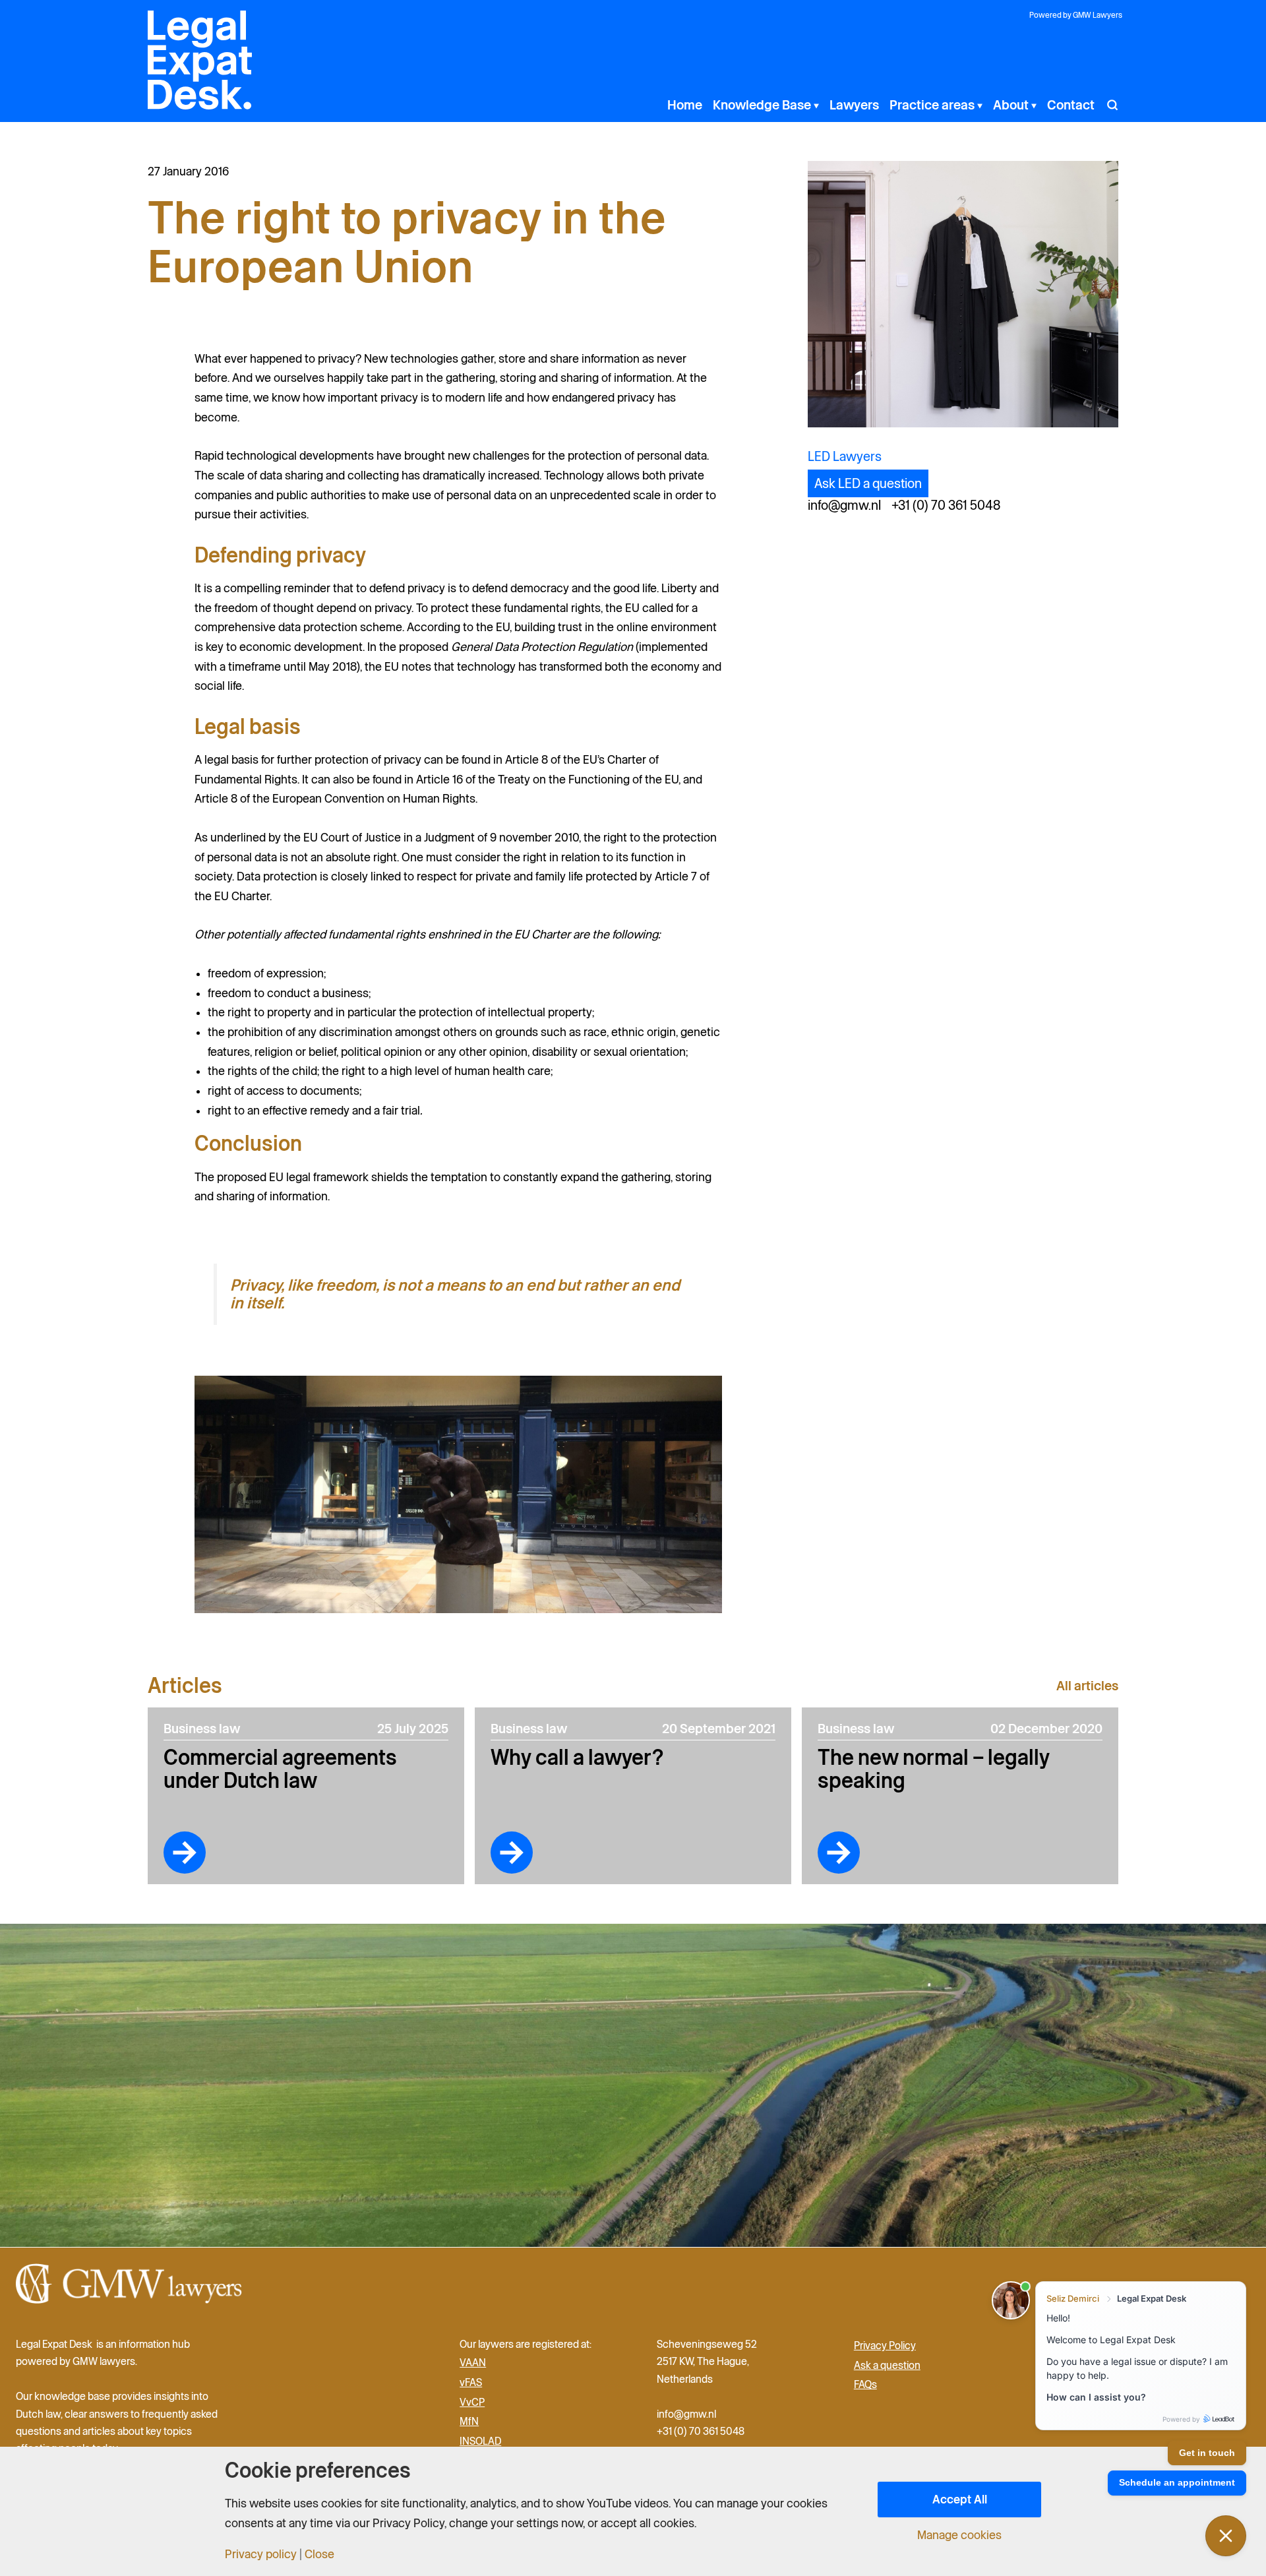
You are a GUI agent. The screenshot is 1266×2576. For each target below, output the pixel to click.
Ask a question (887, 2364)
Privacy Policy (885, 2345)
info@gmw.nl (844, 505)
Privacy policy (261, 2554)
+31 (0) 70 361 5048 (946, 505)
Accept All (960, 2499)
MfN (469, 2421)
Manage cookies (959, 2535)
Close (319, 2554)
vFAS (471, 2382)
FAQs (865, 2384)
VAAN (473, 2362)
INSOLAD (480, 2441)
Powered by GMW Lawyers (1076, 15)
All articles (1087, 1686)
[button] (815, 105)
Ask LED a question (868, 483)
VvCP (472, 2401)
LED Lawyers (845, 456)
